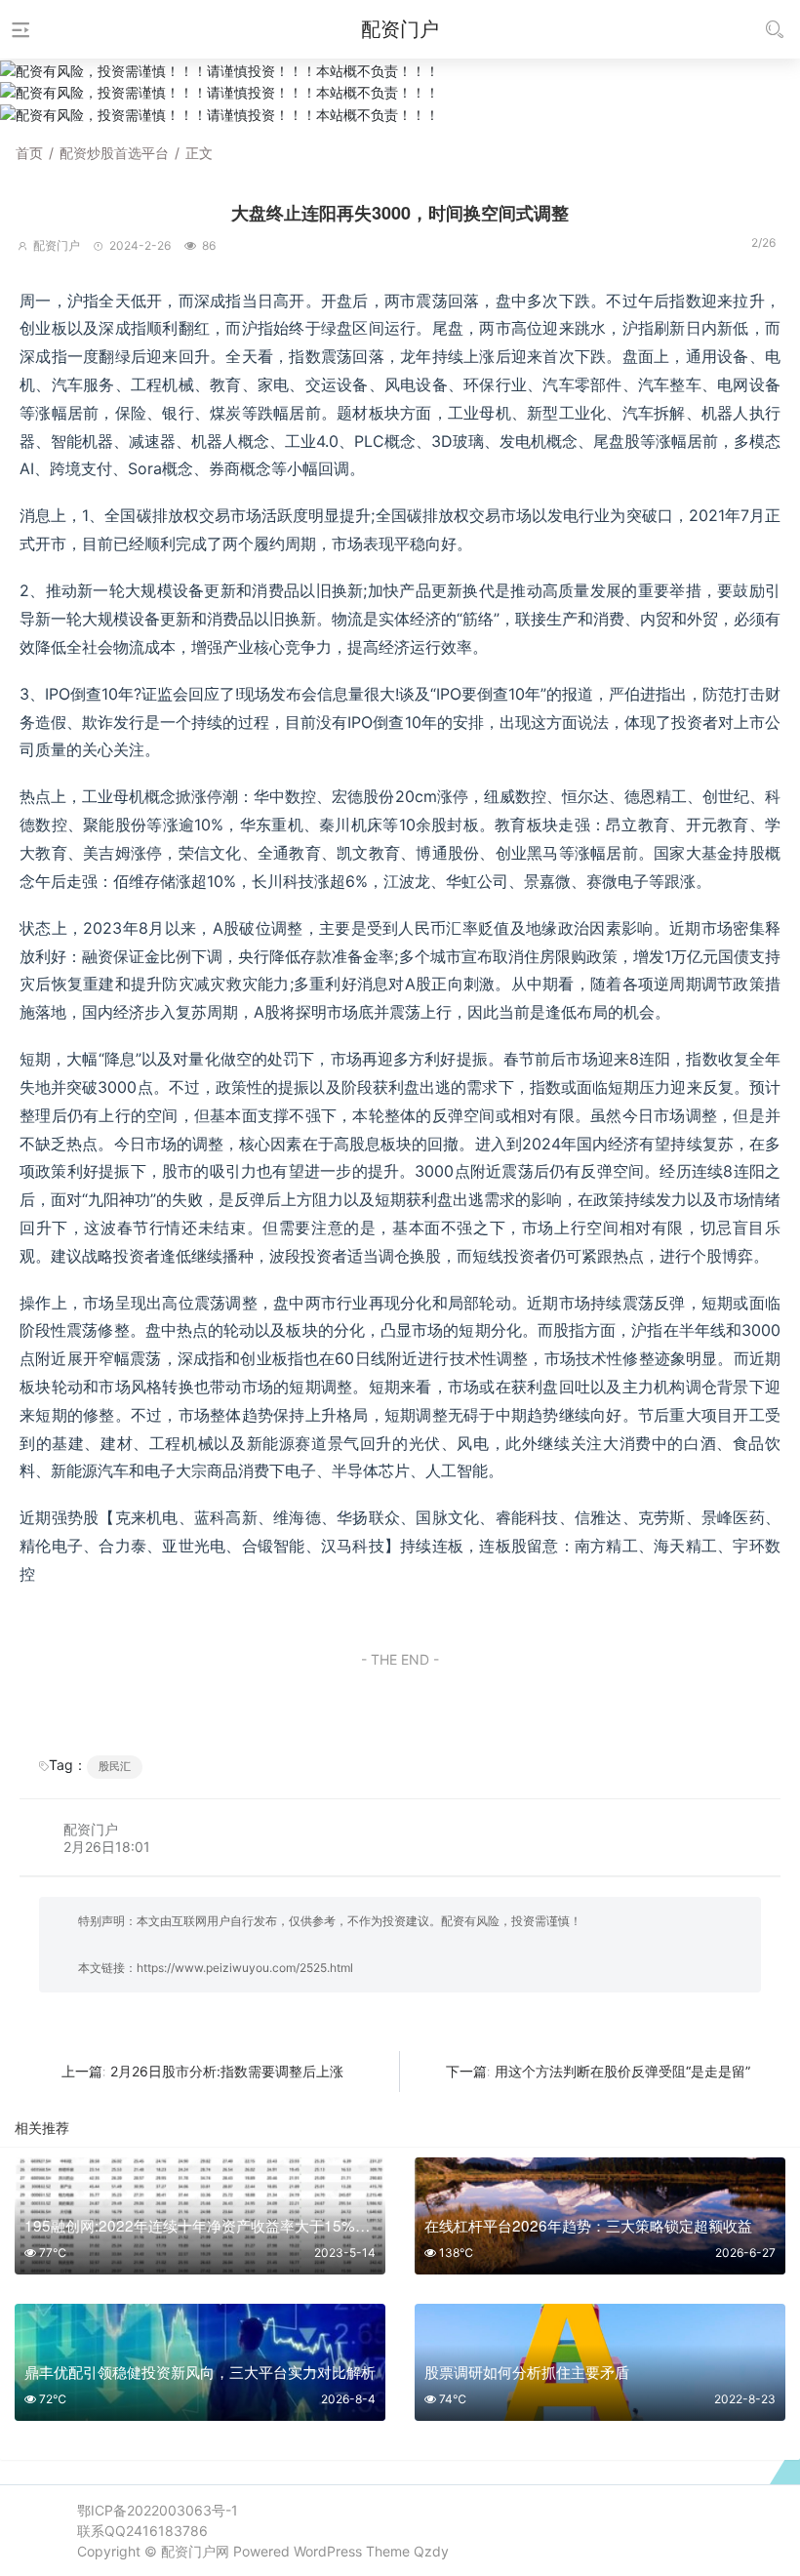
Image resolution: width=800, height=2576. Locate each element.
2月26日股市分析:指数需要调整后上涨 (227, 2071)
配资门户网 (195, 2551)
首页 (29, 153)
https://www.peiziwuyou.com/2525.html (245, 1968)
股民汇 (115, 1766)
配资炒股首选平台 (114, 153)
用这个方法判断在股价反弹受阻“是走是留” (622, 2071)
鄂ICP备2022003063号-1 (158, 2510)
